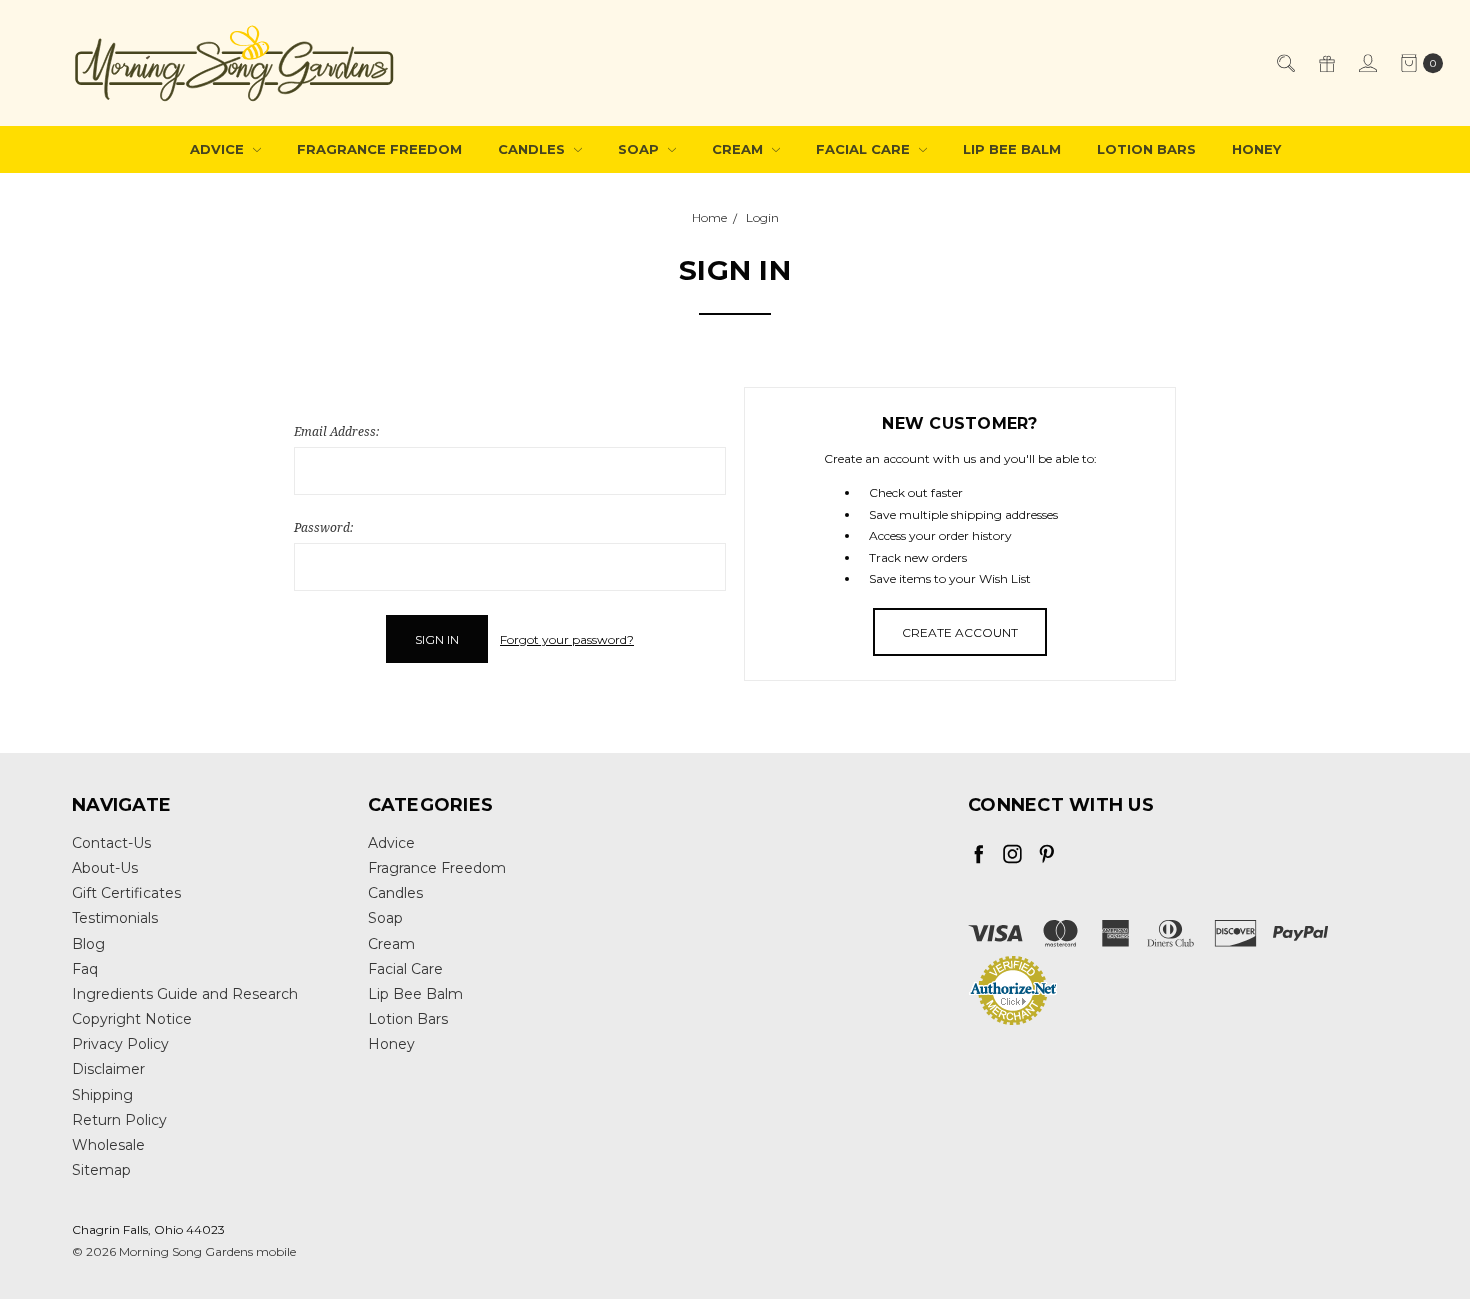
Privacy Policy (120, 1044)
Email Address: (336, 431)
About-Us (105, 868)
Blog (88, 944)
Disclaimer (108, 1069)
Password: (323, 527)
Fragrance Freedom (379, 149)
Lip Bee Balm (1012, 149)
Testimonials (115, 918)
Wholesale (108, 1145)
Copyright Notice (132, 1019)
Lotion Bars (1146, 149)
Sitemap (101, 1170)
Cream (739, 149)
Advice (219, 149)
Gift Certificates (126, 893)
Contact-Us (111, 843)
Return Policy (119, 1120)
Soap (640, 149)
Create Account (960, 632)
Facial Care (865, 149)
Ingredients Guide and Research (185, 994)
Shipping (102, 1095)
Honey (1256, 149)
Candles (533, 149)
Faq (85, 969)
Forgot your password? (567, 639)
